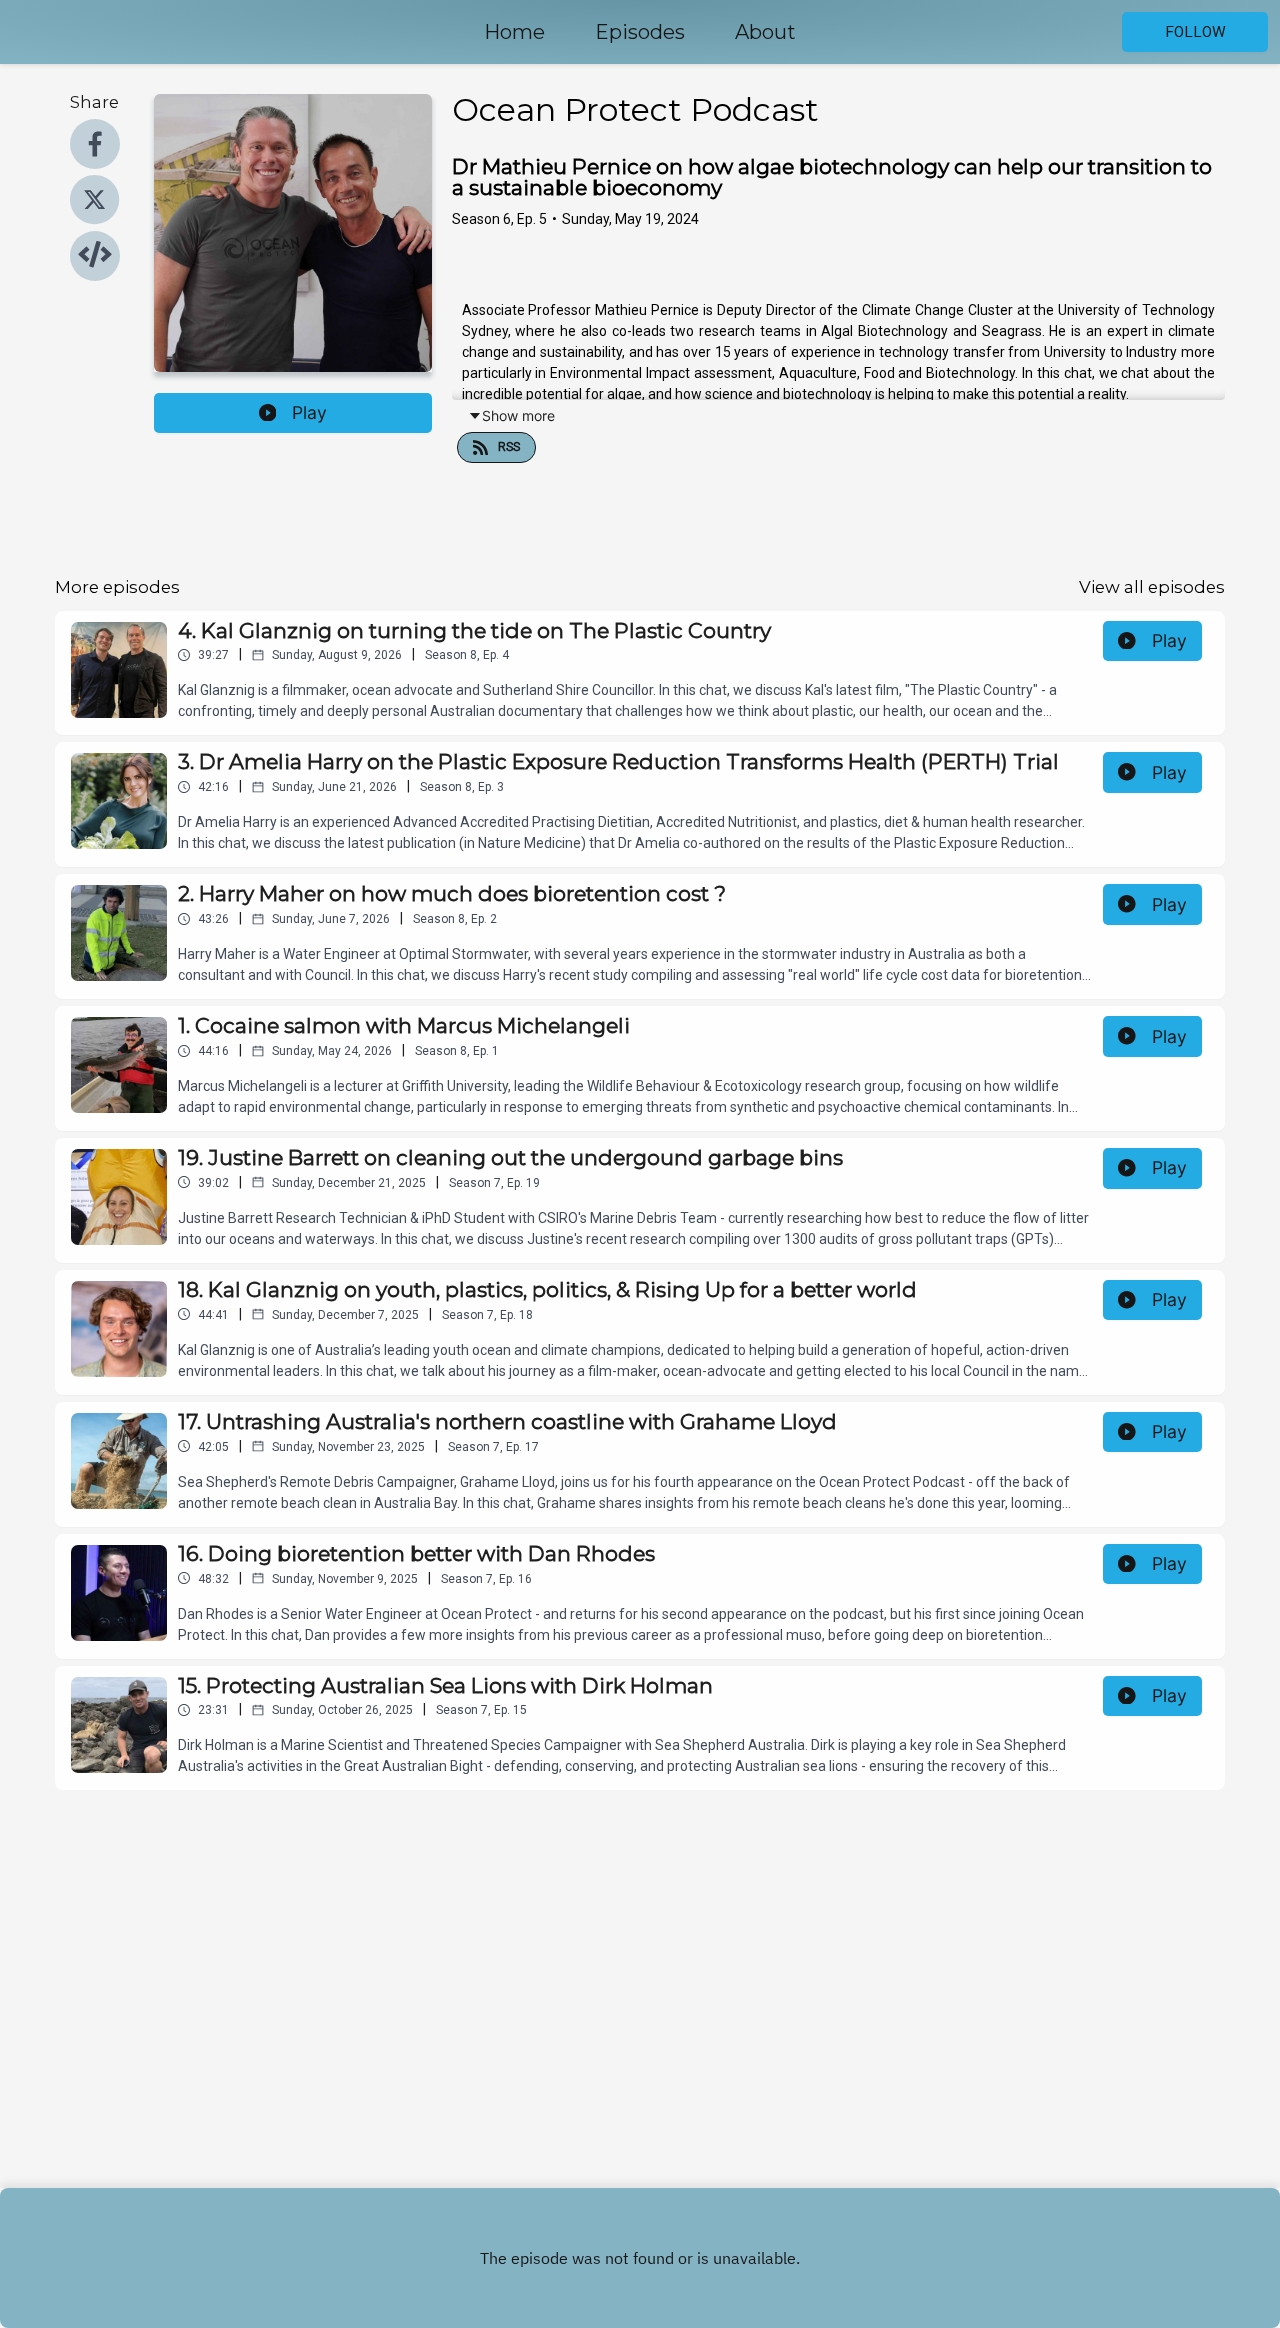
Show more (518, 415)
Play (309, 412)
